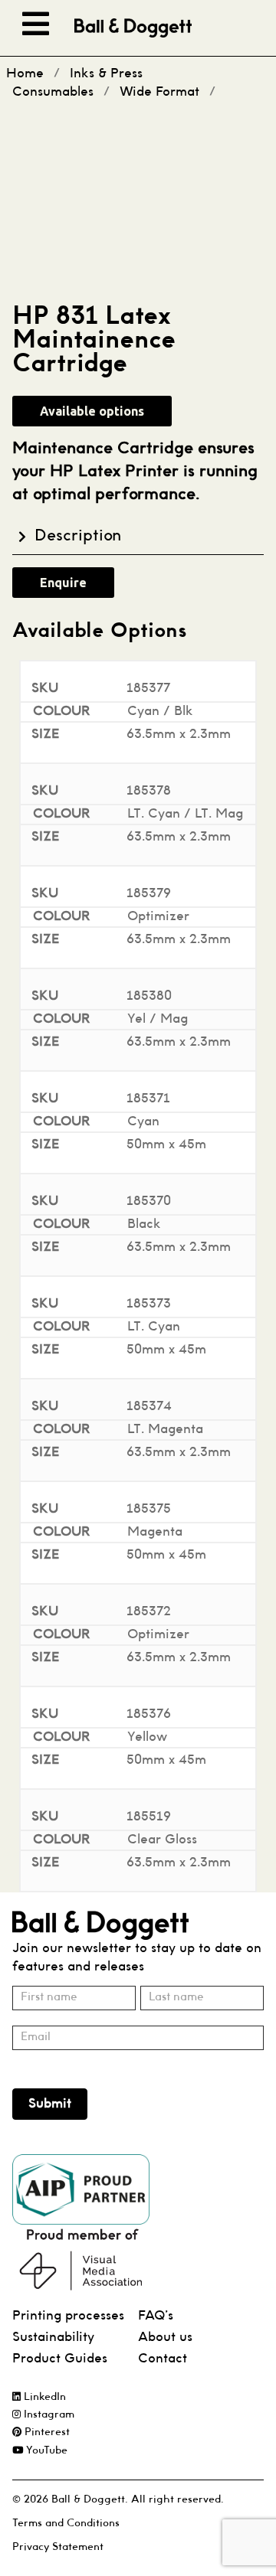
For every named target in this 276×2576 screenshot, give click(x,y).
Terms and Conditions (66, 2524)
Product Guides (60, 2359)
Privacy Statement (58, 2547)
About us (165, 2338)
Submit (50, 2104)
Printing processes (68, 2316)
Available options (92, 411)
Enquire (63, 583)
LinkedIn (43, 2397)
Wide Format (159, 92)
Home (25, 74)
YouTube (45, 2451)
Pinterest (46, 2432)
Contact (163, 2359)
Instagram (48, 2415)
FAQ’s (156, 2316)
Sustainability (53, 2338)
